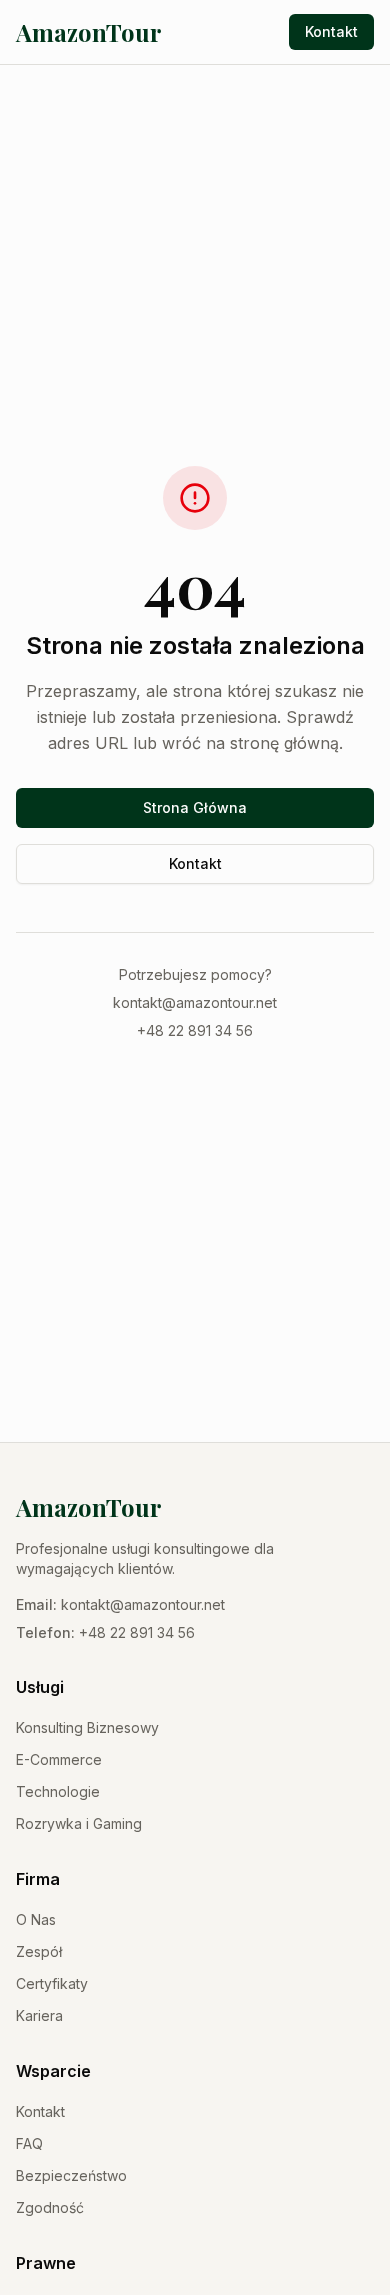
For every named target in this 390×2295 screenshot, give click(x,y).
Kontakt (331, 31)
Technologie (58, 1791)
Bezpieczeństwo (71, 2175)
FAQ (29, 2143)
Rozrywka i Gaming (79, 1823)
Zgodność (50, 2207)
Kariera (39, 2015)
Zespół (39, 1951)
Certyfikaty (52, 1983)
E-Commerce (59, 1759)
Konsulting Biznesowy (87, 1727)
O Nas (36, 1919)
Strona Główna (195, 807)
